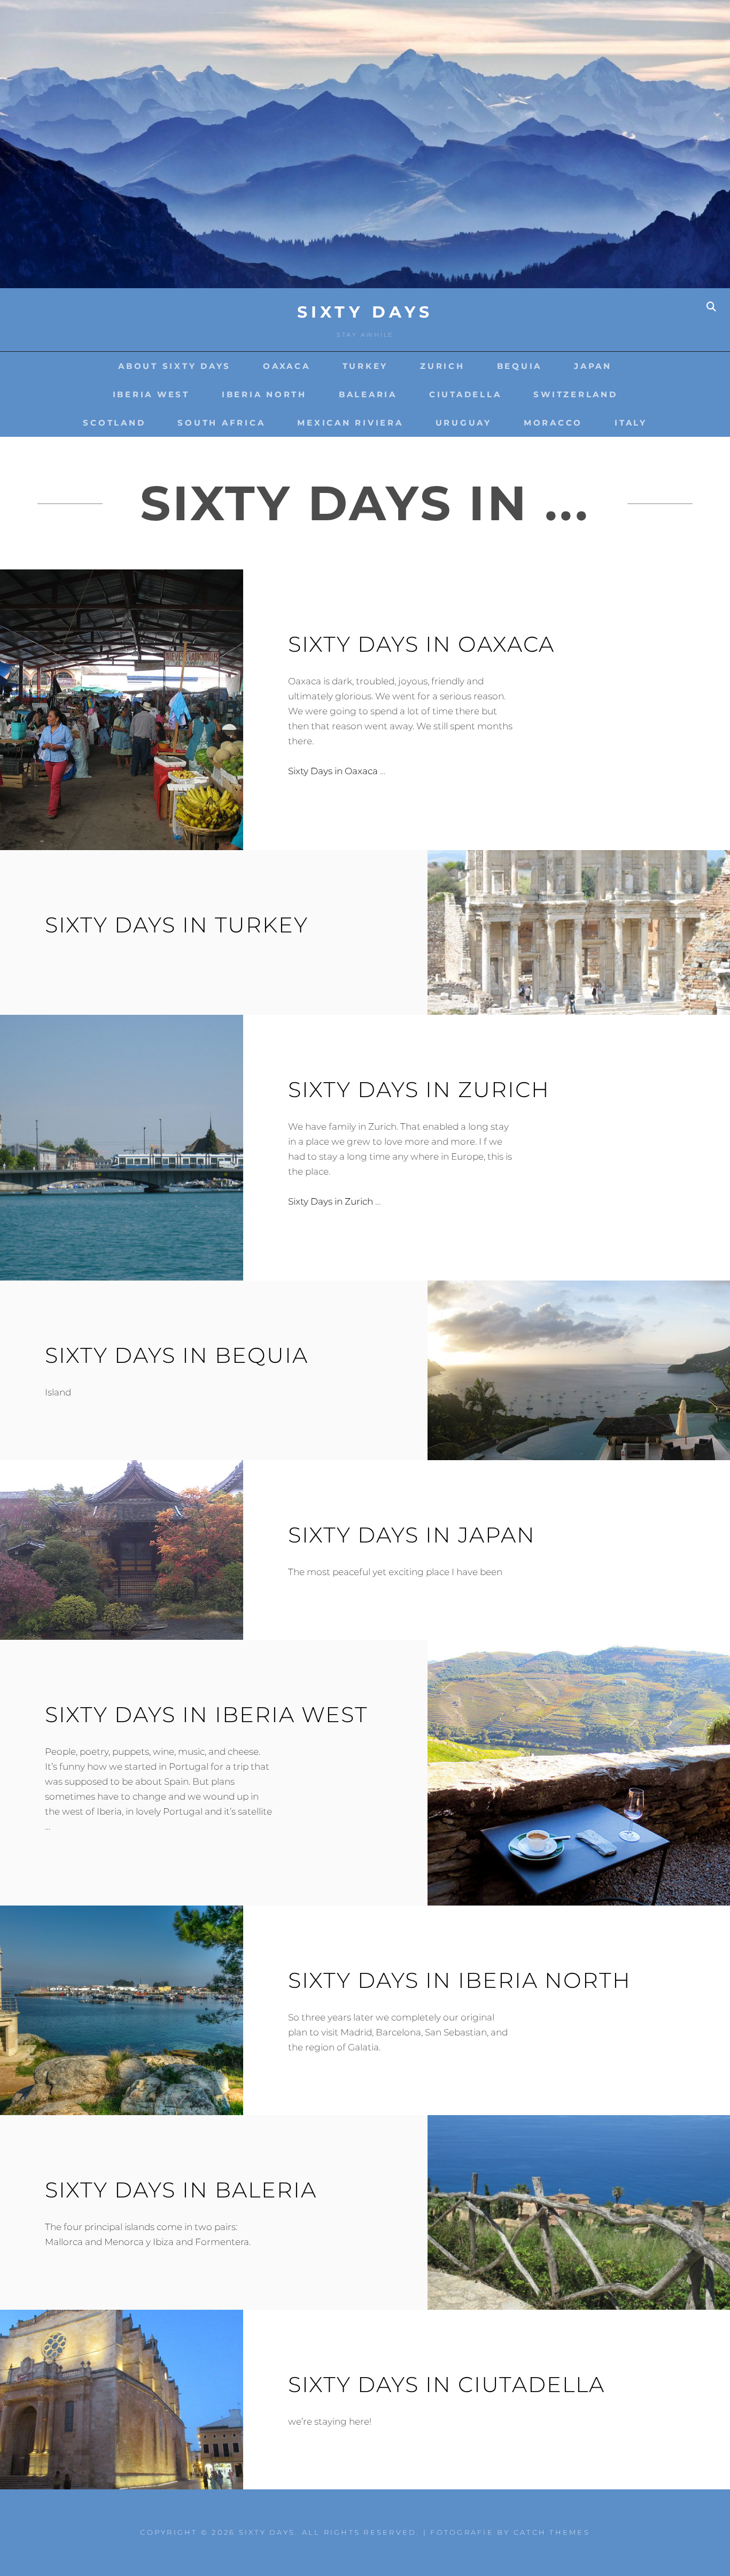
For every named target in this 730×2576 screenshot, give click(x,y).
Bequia (520, 366)
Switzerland (575, 394)
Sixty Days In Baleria (181, 2190)
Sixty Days (365, 312)
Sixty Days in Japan (412, 1535)
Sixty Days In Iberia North (460, 1980)
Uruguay (464, 423)
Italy (631, 423)
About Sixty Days (174, 366)
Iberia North (264, 394)
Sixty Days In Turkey (177, 925)
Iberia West (151, 394)
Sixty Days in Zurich (419, 1089)
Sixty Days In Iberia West (207, 1714)
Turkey (366, 366)
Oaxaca (287, 366)
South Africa (221, 423)
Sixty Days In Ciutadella (446, 2384)
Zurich (442, 366)
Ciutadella (465, 394)
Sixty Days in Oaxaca (421, 644)
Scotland (114, 423)
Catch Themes (552, 2532)
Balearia (368, 394)
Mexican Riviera (350, 423)
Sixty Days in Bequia (177, 1355)
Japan (593, 366)
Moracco (553, 423)
